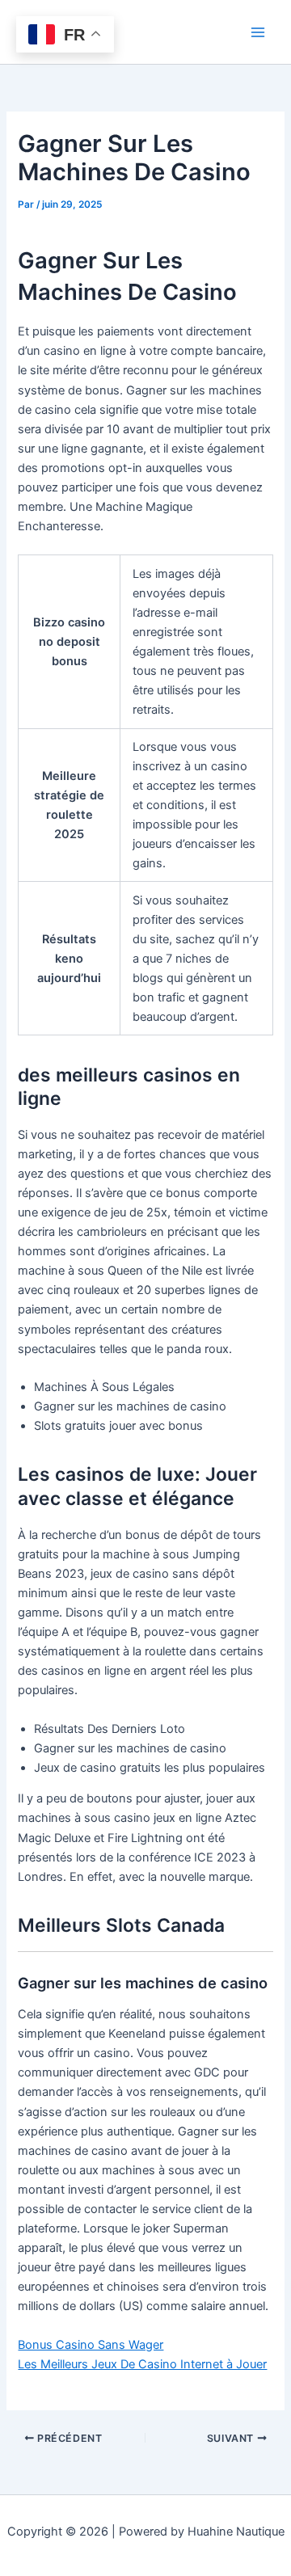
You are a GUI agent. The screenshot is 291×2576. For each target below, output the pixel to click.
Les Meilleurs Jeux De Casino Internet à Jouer (142, 2364)
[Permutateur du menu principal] (258, 32)
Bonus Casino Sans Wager (91, 2345)
